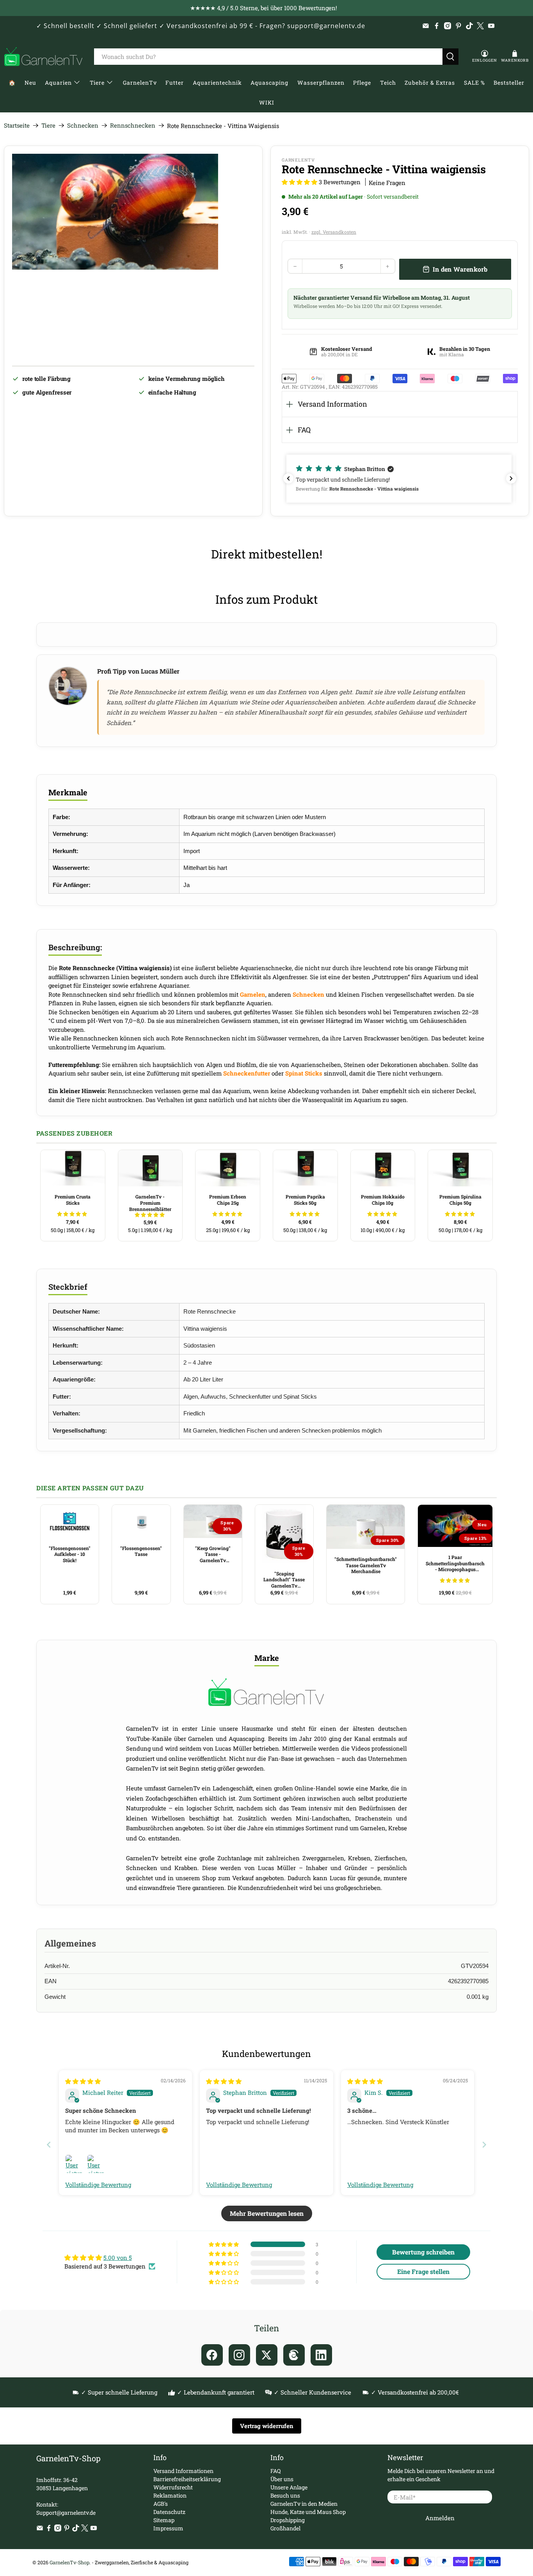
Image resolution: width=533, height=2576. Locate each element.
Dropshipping (288, 2520)
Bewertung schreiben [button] (423, 2252)
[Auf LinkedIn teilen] (321, 2355)
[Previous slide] (49, 2145)
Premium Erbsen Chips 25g (228, 1200)
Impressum (168, 2528)
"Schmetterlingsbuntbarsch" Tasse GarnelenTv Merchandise (366, 1565)
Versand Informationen (183, 2471)
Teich (388, 83)
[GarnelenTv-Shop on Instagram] (448, 26)
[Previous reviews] (288, 478)
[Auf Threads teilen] (294, 2355)
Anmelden (440, 2518)
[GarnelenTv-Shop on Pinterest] (458, 26)
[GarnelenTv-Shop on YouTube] (491, 26)
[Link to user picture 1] (75, 2164)
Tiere (97, 83)
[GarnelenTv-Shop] (43, 57)
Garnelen (253, 994)
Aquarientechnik (217, 83)
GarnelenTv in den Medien (304, 2504)
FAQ (304, 430)
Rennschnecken (133, 125)
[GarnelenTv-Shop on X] (480, 26)
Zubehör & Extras (430, 83)
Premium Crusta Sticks (73, 1200)
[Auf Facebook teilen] (212, 2355)
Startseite (17, 125)
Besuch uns (285, 2495)
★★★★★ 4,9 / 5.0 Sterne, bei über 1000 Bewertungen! (264, 8)
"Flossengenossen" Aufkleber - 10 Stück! (70, 1554)
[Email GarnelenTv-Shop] (426, 26)
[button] (299, 182)
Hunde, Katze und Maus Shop (308, 2512)
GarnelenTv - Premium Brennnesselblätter (150, 1203)
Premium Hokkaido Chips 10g (383, 1200)
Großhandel (285, 2528)
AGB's (161, 2504)
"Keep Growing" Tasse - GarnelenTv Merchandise (213, 1554)
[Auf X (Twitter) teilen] (267, 2355)
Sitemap (164, 2520)
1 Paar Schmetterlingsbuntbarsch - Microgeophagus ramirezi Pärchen (455, 1563)
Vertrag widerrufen (267, 2426)
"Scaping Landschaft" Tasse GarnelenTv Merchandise (284, 1580)
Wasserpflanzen (321, 83)
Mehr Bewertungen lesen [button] (267, 2213)
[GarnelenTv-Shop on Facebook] (437, 26)
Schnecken (83, 125)
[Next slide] (484, 2145)
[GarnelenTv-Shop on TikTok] (469, 26)
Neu (30, 83)
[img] (83, 2081)
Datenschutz (169, 2512)
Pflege (362, 83)
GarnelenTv (140, 83)
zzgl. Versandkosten (334, 232)
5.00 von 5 (118, 2258)
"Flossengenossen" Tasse (141, 1551)
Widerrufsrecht (173, 2487)
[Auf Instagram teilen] (239, 2355)
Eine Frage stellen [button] (423, 2271)
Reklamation (170, 2495)
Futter (175, 83)
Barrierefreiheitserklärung (187, 2479)
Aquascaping (269, 83)
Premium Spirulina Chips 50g (460, 1200)
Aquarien (58, 83)
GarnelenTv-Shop (69, 2562)
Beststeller (509, 83)
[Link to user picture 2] (96, 2164)
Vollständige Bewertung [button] (98, 2185)
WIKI (267, 102)
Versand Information (332, 404)
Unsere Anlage (289, 2487)
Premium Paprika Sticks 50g (305, 1200)
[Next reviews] (511, 478)
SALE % (474, 83)
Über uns (282, 2479)
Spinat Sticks (304, 1073)
